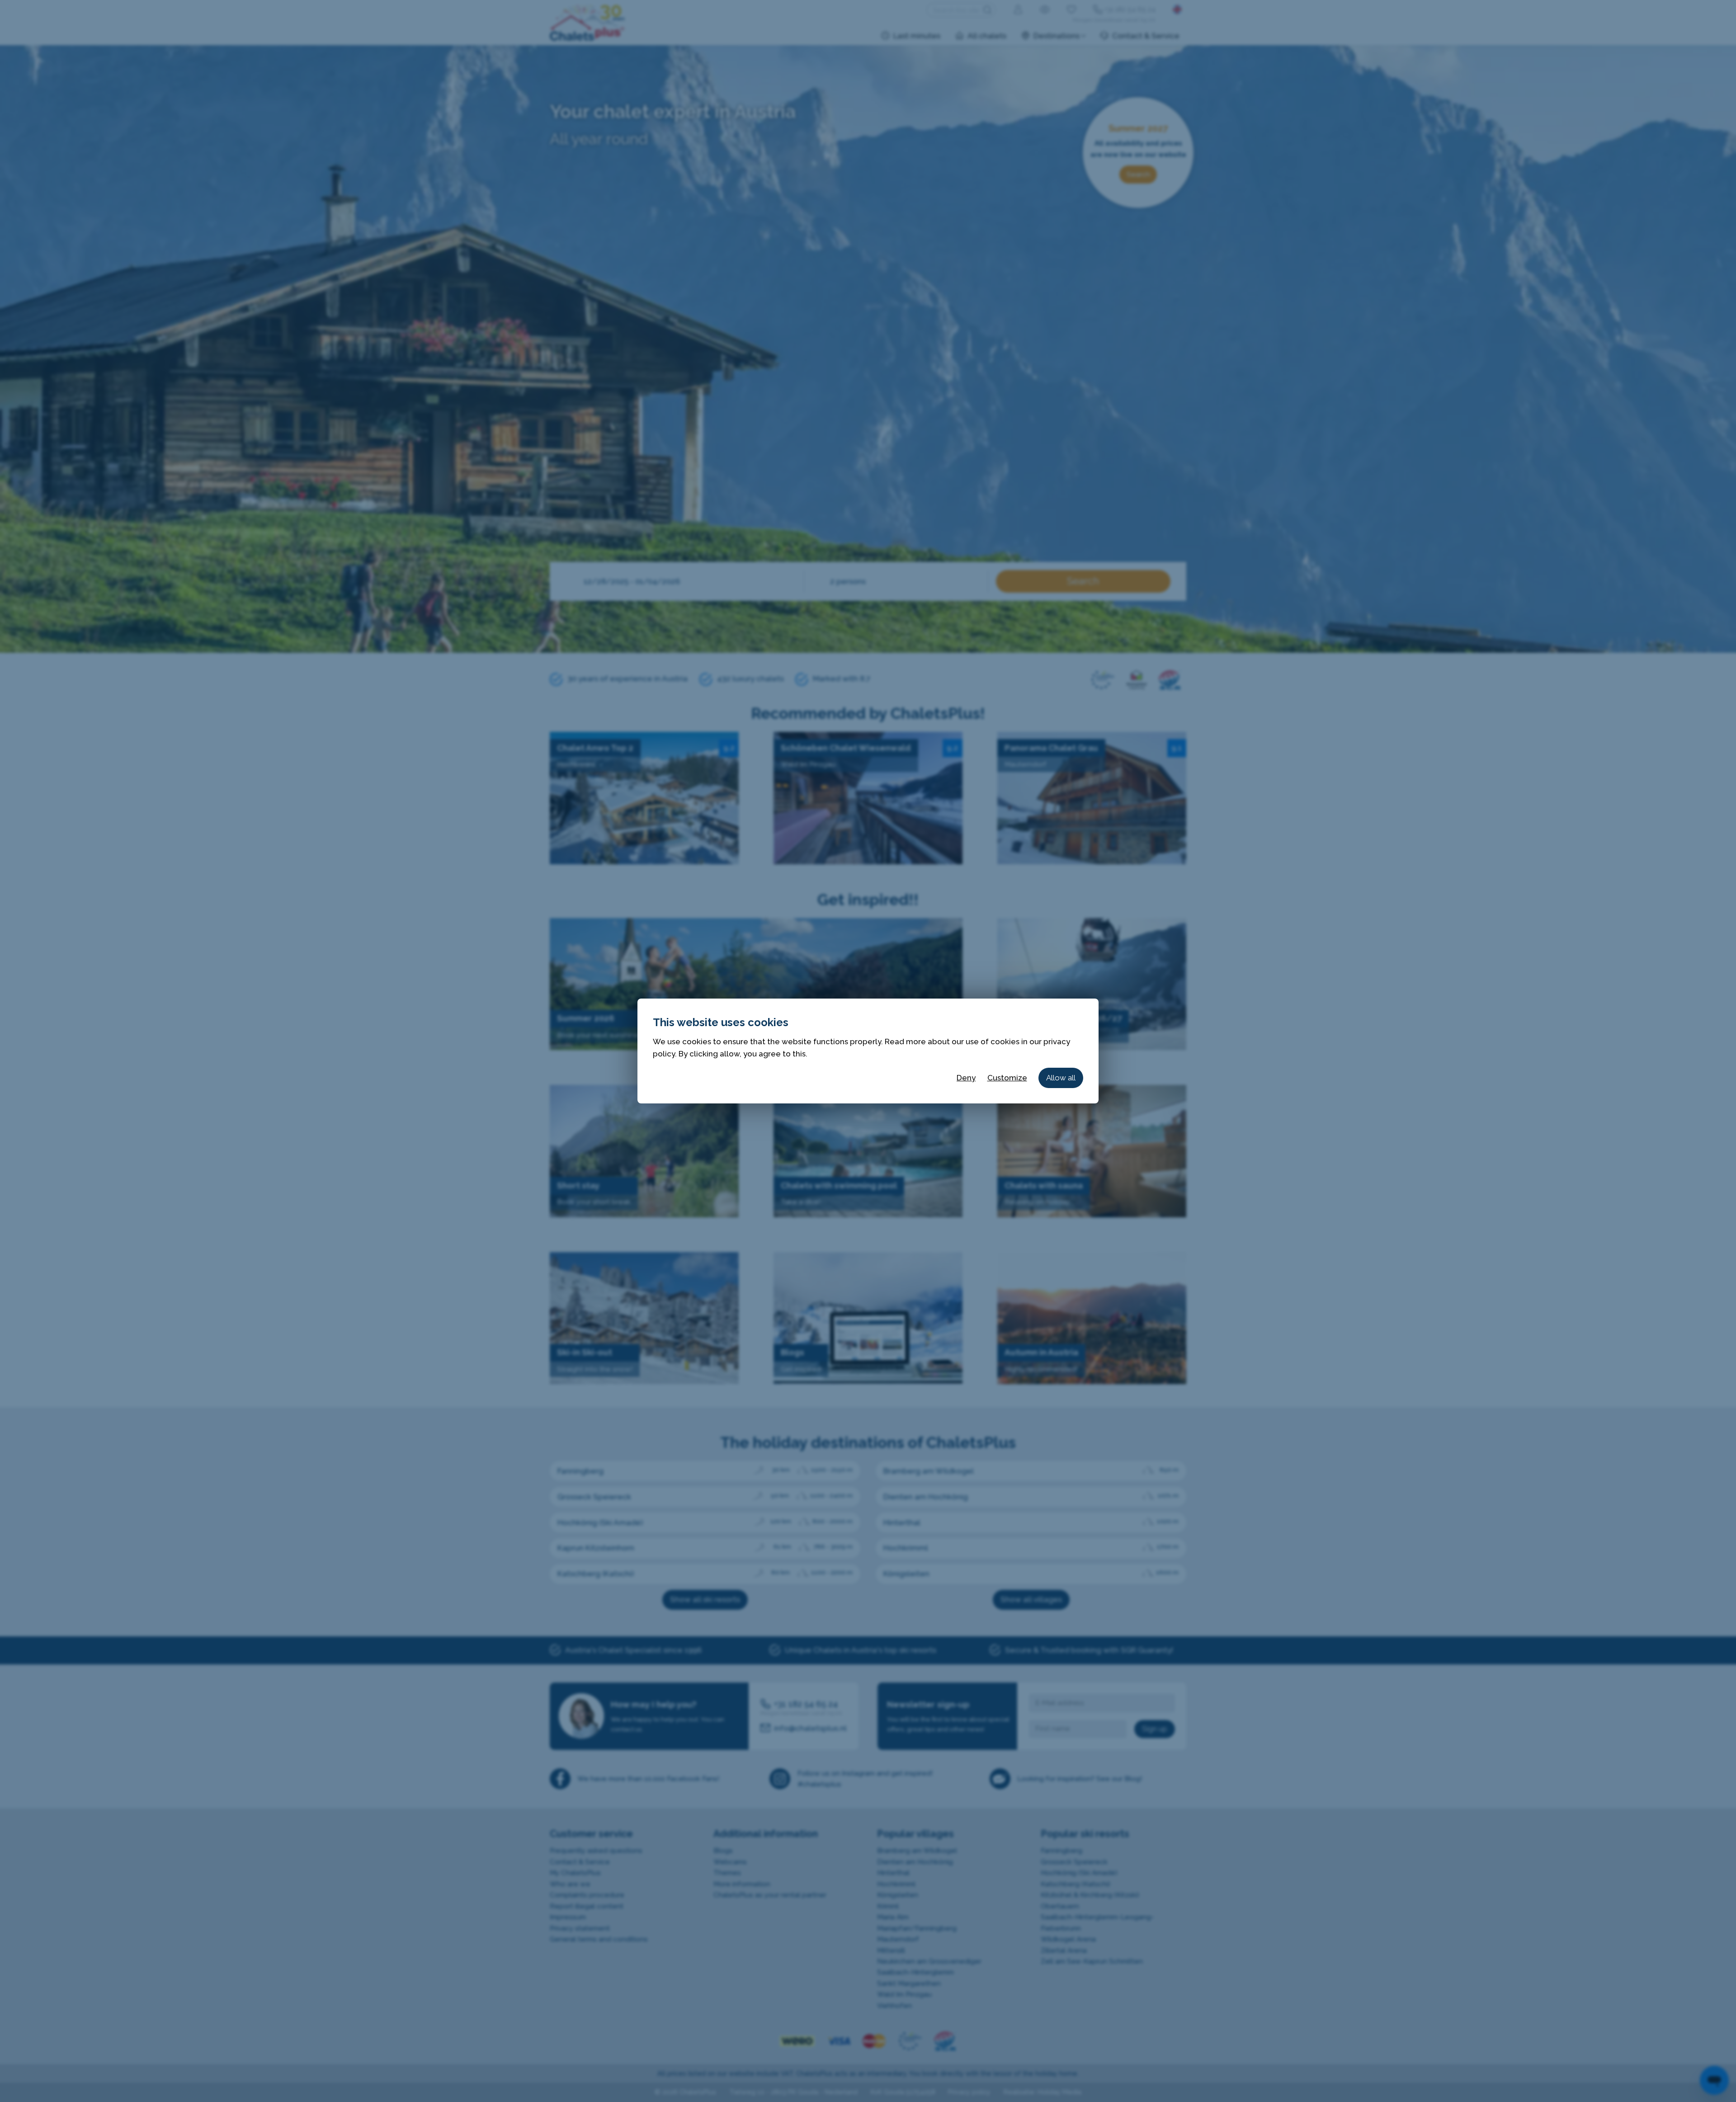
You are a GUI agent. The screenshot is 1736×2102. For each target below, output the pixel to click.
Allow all (1061, 1078)
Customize (1007, 1078)
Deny (966, 1078)
